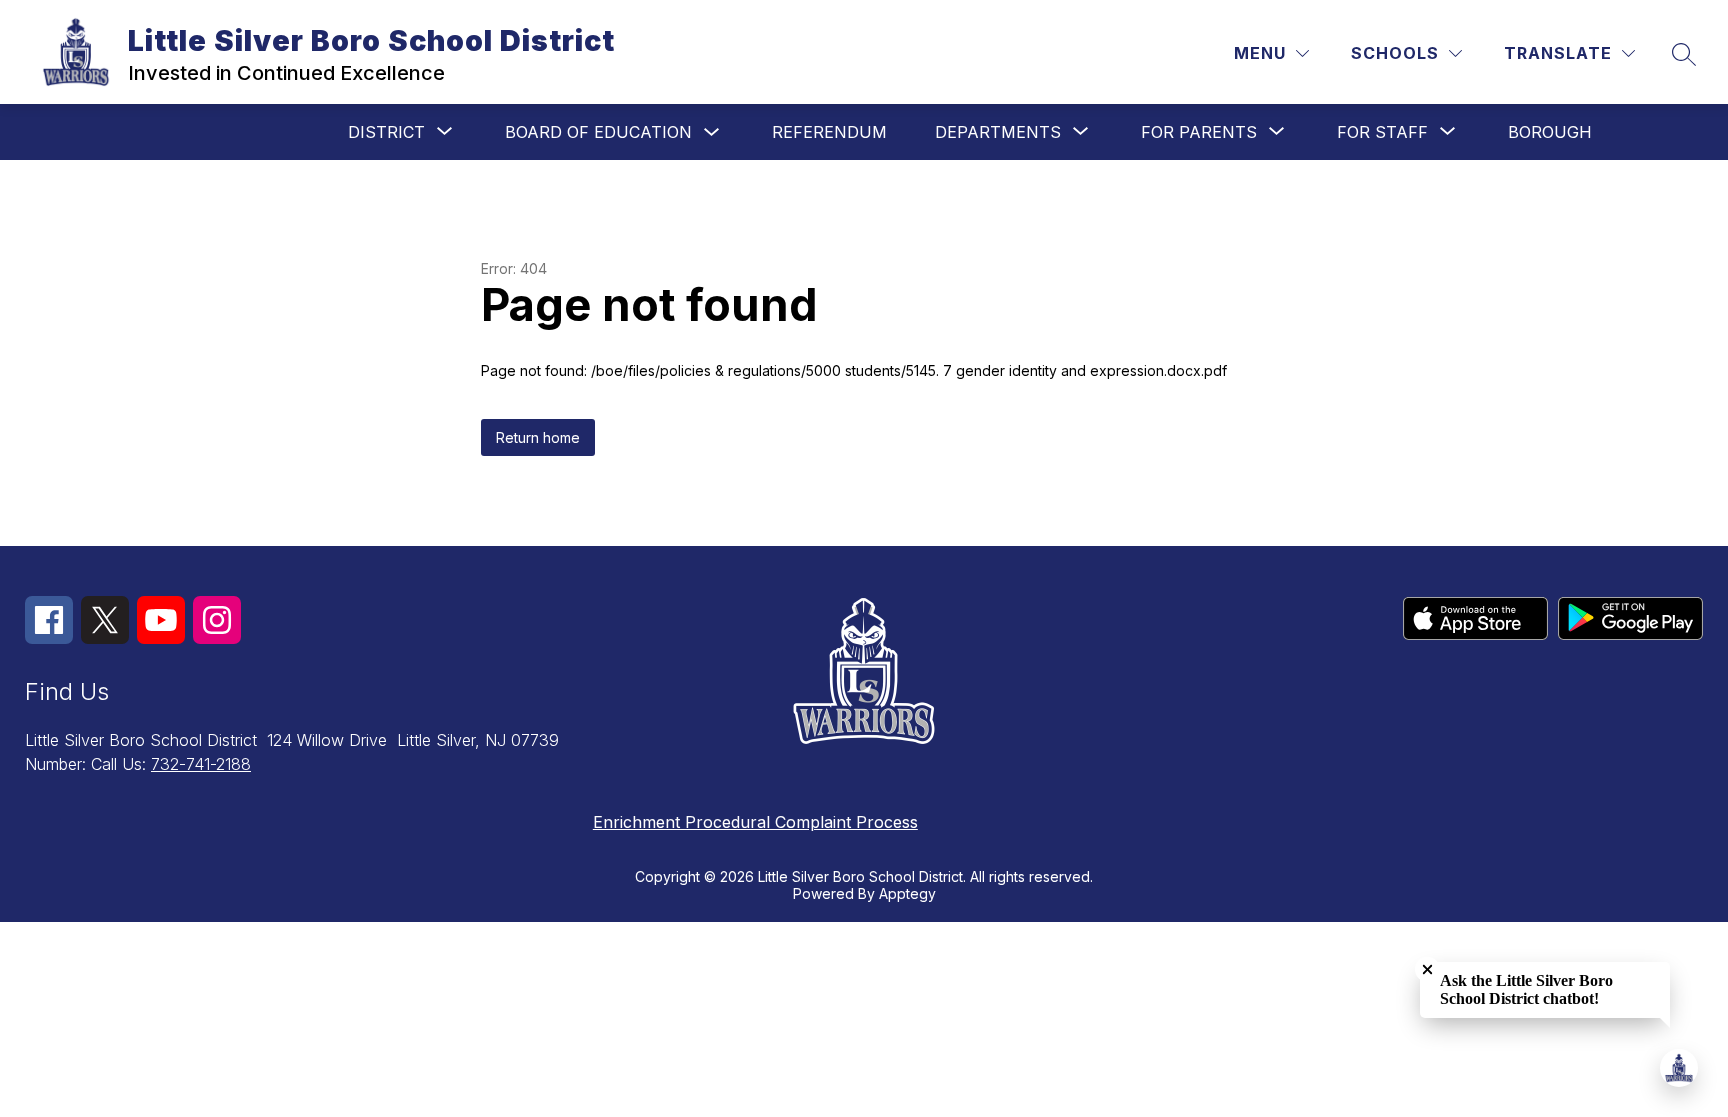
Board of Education (598, 132)
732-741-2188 (201, 764)
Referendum (829, 132)
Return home (538, 437)
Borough (1550, 132)
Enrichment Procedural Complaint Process (755, 822)
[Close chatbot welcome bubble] (1427, 969)
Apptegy (907, 893)
